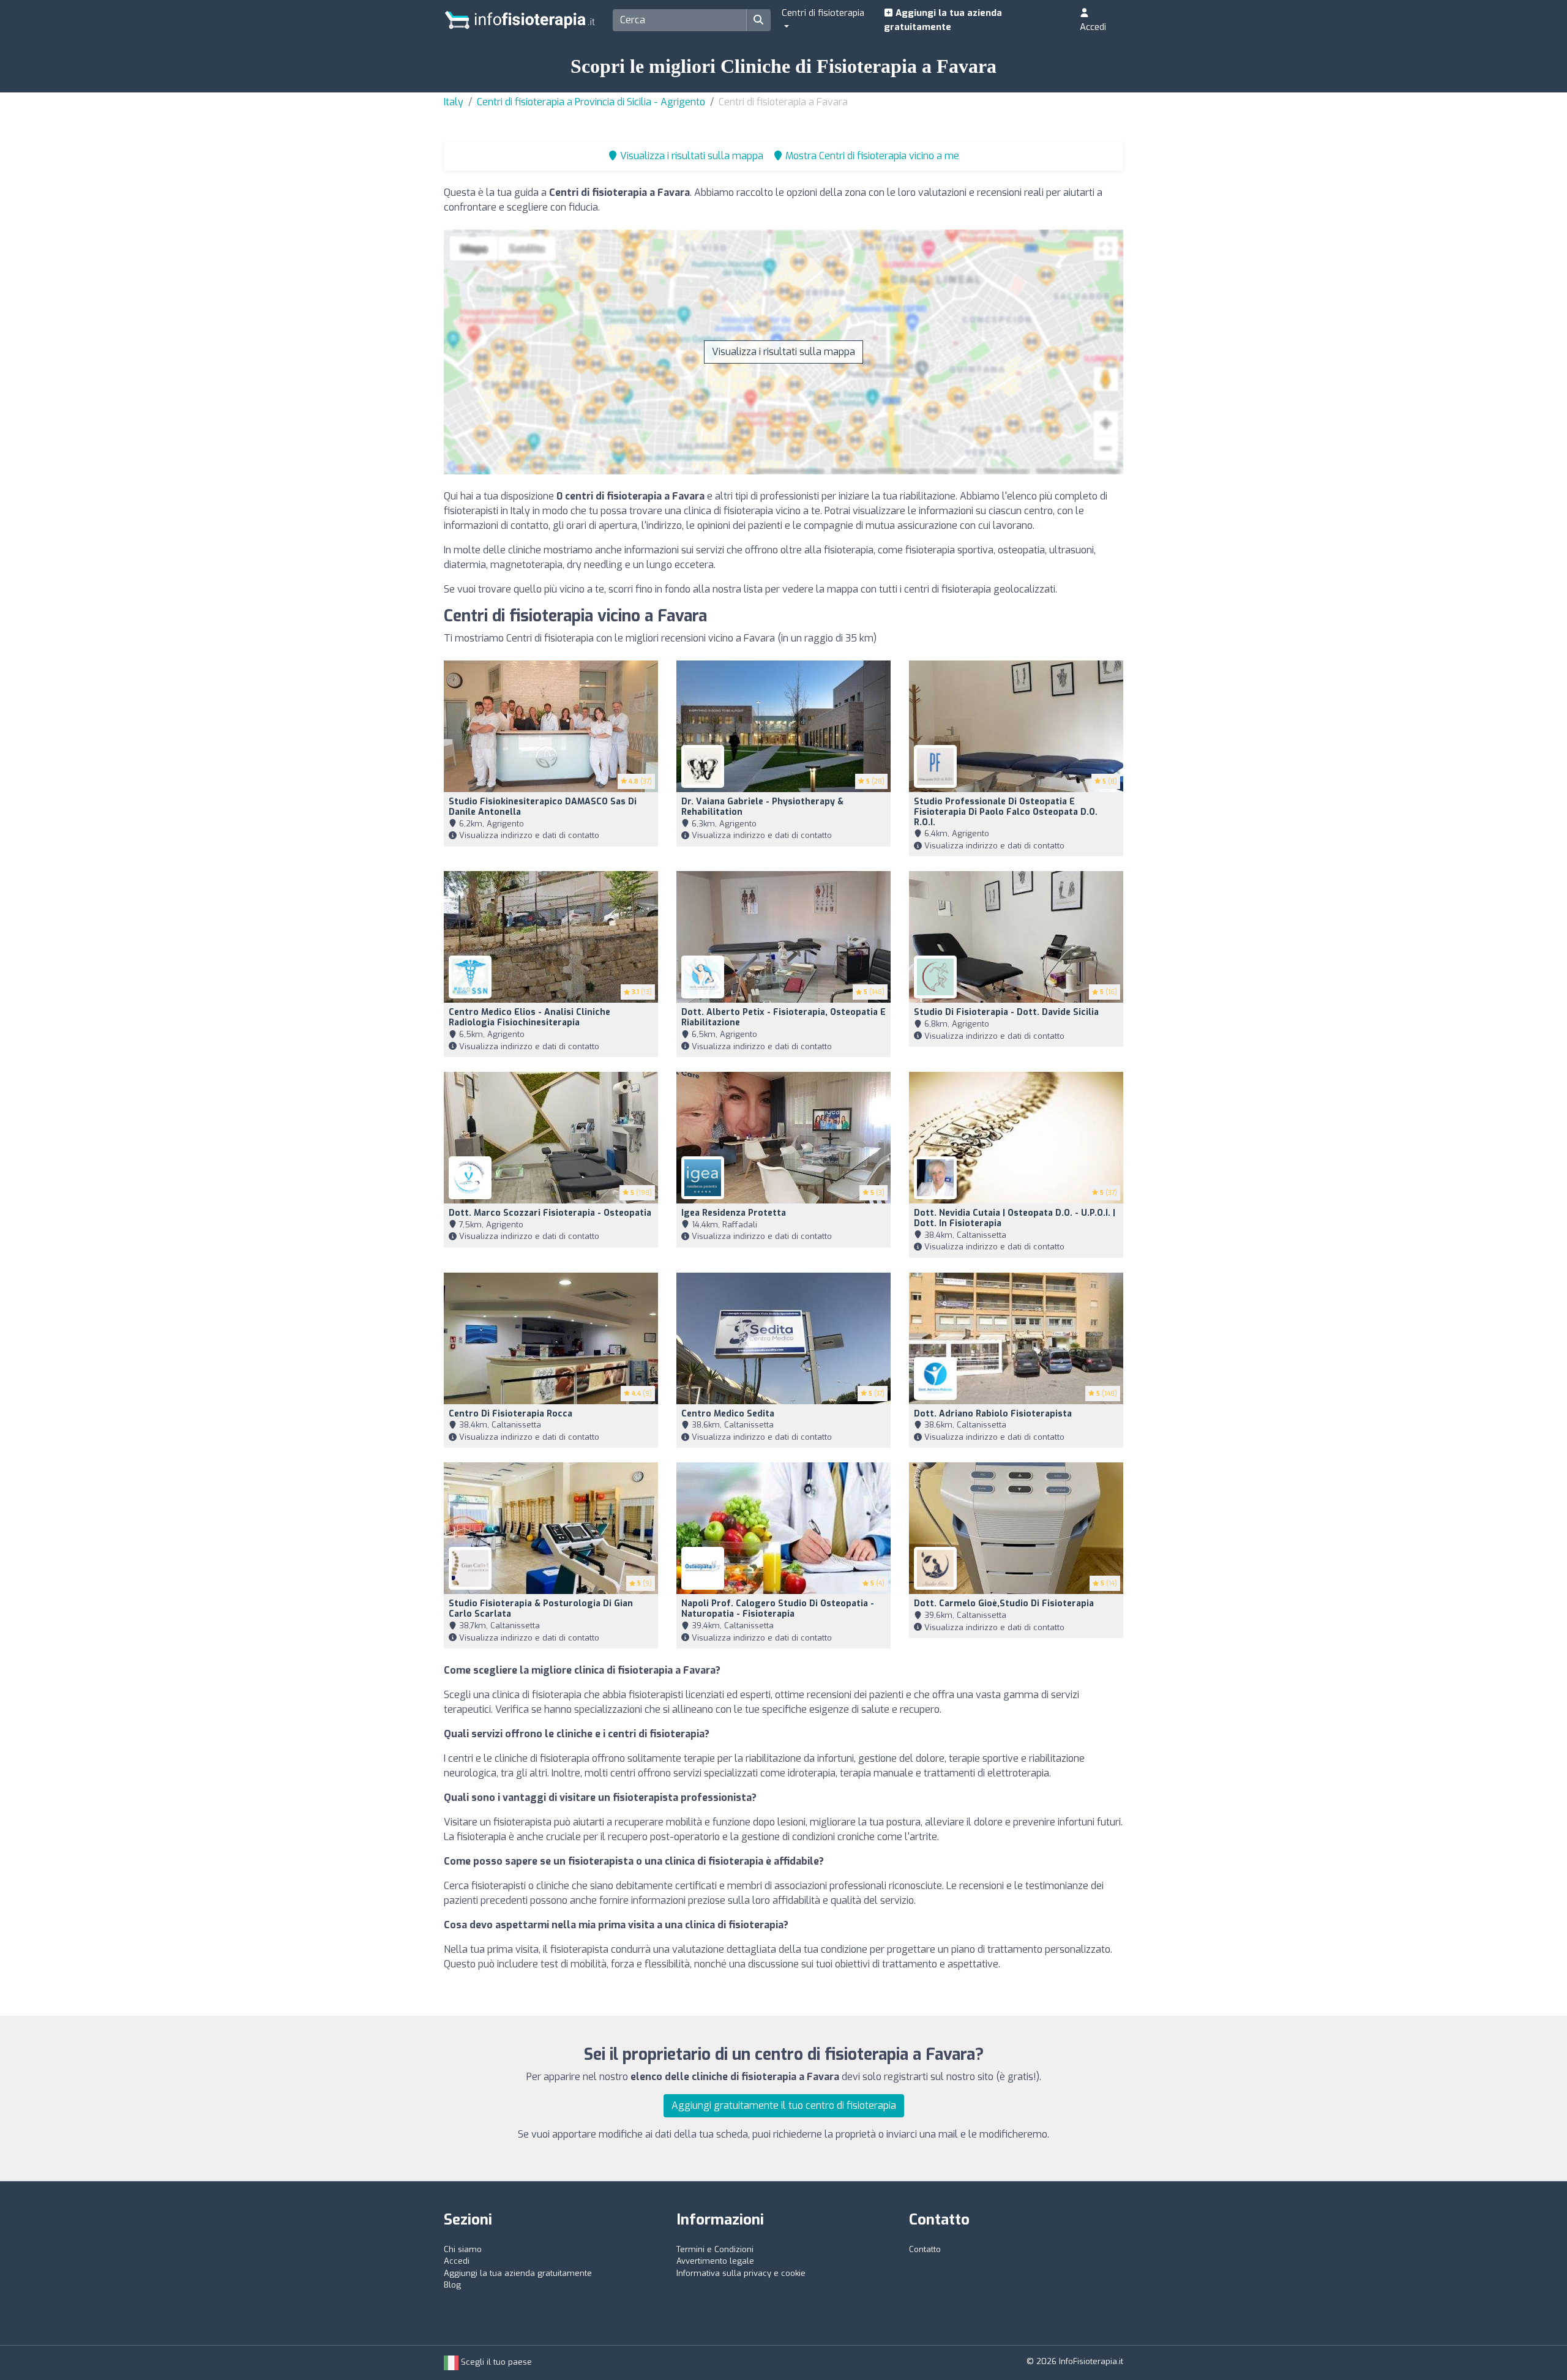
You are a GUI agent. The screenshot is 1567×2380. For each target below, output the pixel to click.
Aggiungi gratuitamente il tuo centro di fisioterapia (784, 2105)
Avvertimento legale (715, 2261)
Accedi (1093, 27)
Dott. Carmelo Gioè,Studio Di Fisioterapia (1004, 1604)
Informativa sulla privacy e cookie (741, 2273)
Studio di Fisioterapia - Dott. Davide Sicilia (1006, 1012)
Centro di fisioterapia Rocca (510, 1414)
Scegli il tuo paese (495, 2362)
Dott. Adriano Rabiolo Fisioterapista (993, 1414)
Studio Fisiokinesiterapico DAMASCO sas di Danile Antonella (543, 807)
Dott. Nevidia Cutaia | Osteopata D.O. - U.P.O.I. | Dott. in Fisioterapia (1015, 1218)
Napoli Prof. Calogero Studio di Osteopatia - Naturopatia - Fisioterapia (778, 1609)
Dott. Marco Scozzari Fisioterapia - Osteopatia (550, 1213)
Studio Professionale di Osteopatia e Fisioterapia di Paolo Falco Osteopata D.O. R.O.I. (1006, 812)
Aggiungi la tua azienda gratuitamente (943, 20)
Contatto (925, 2249)
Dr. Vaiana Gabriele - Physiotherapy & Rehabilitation (762, 807)
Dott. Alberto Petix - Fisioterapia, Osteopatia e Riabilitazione (783, 1017)
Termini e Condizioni (715, 2249)
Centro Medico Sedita (728, 1414)
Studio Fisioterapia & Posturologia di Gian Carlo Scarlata (541, 1609)
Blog (452, 2285)
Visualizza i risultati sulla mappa (783, 352)
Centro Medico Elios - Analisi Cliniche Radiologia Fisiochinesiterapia (529, 1017)
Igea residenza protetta (734, 1213)
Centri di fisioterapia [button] (823, 13)
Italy (454, 102)
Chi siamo (463, 2249)
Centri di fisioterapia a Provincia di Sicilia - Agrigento (591, 102)
